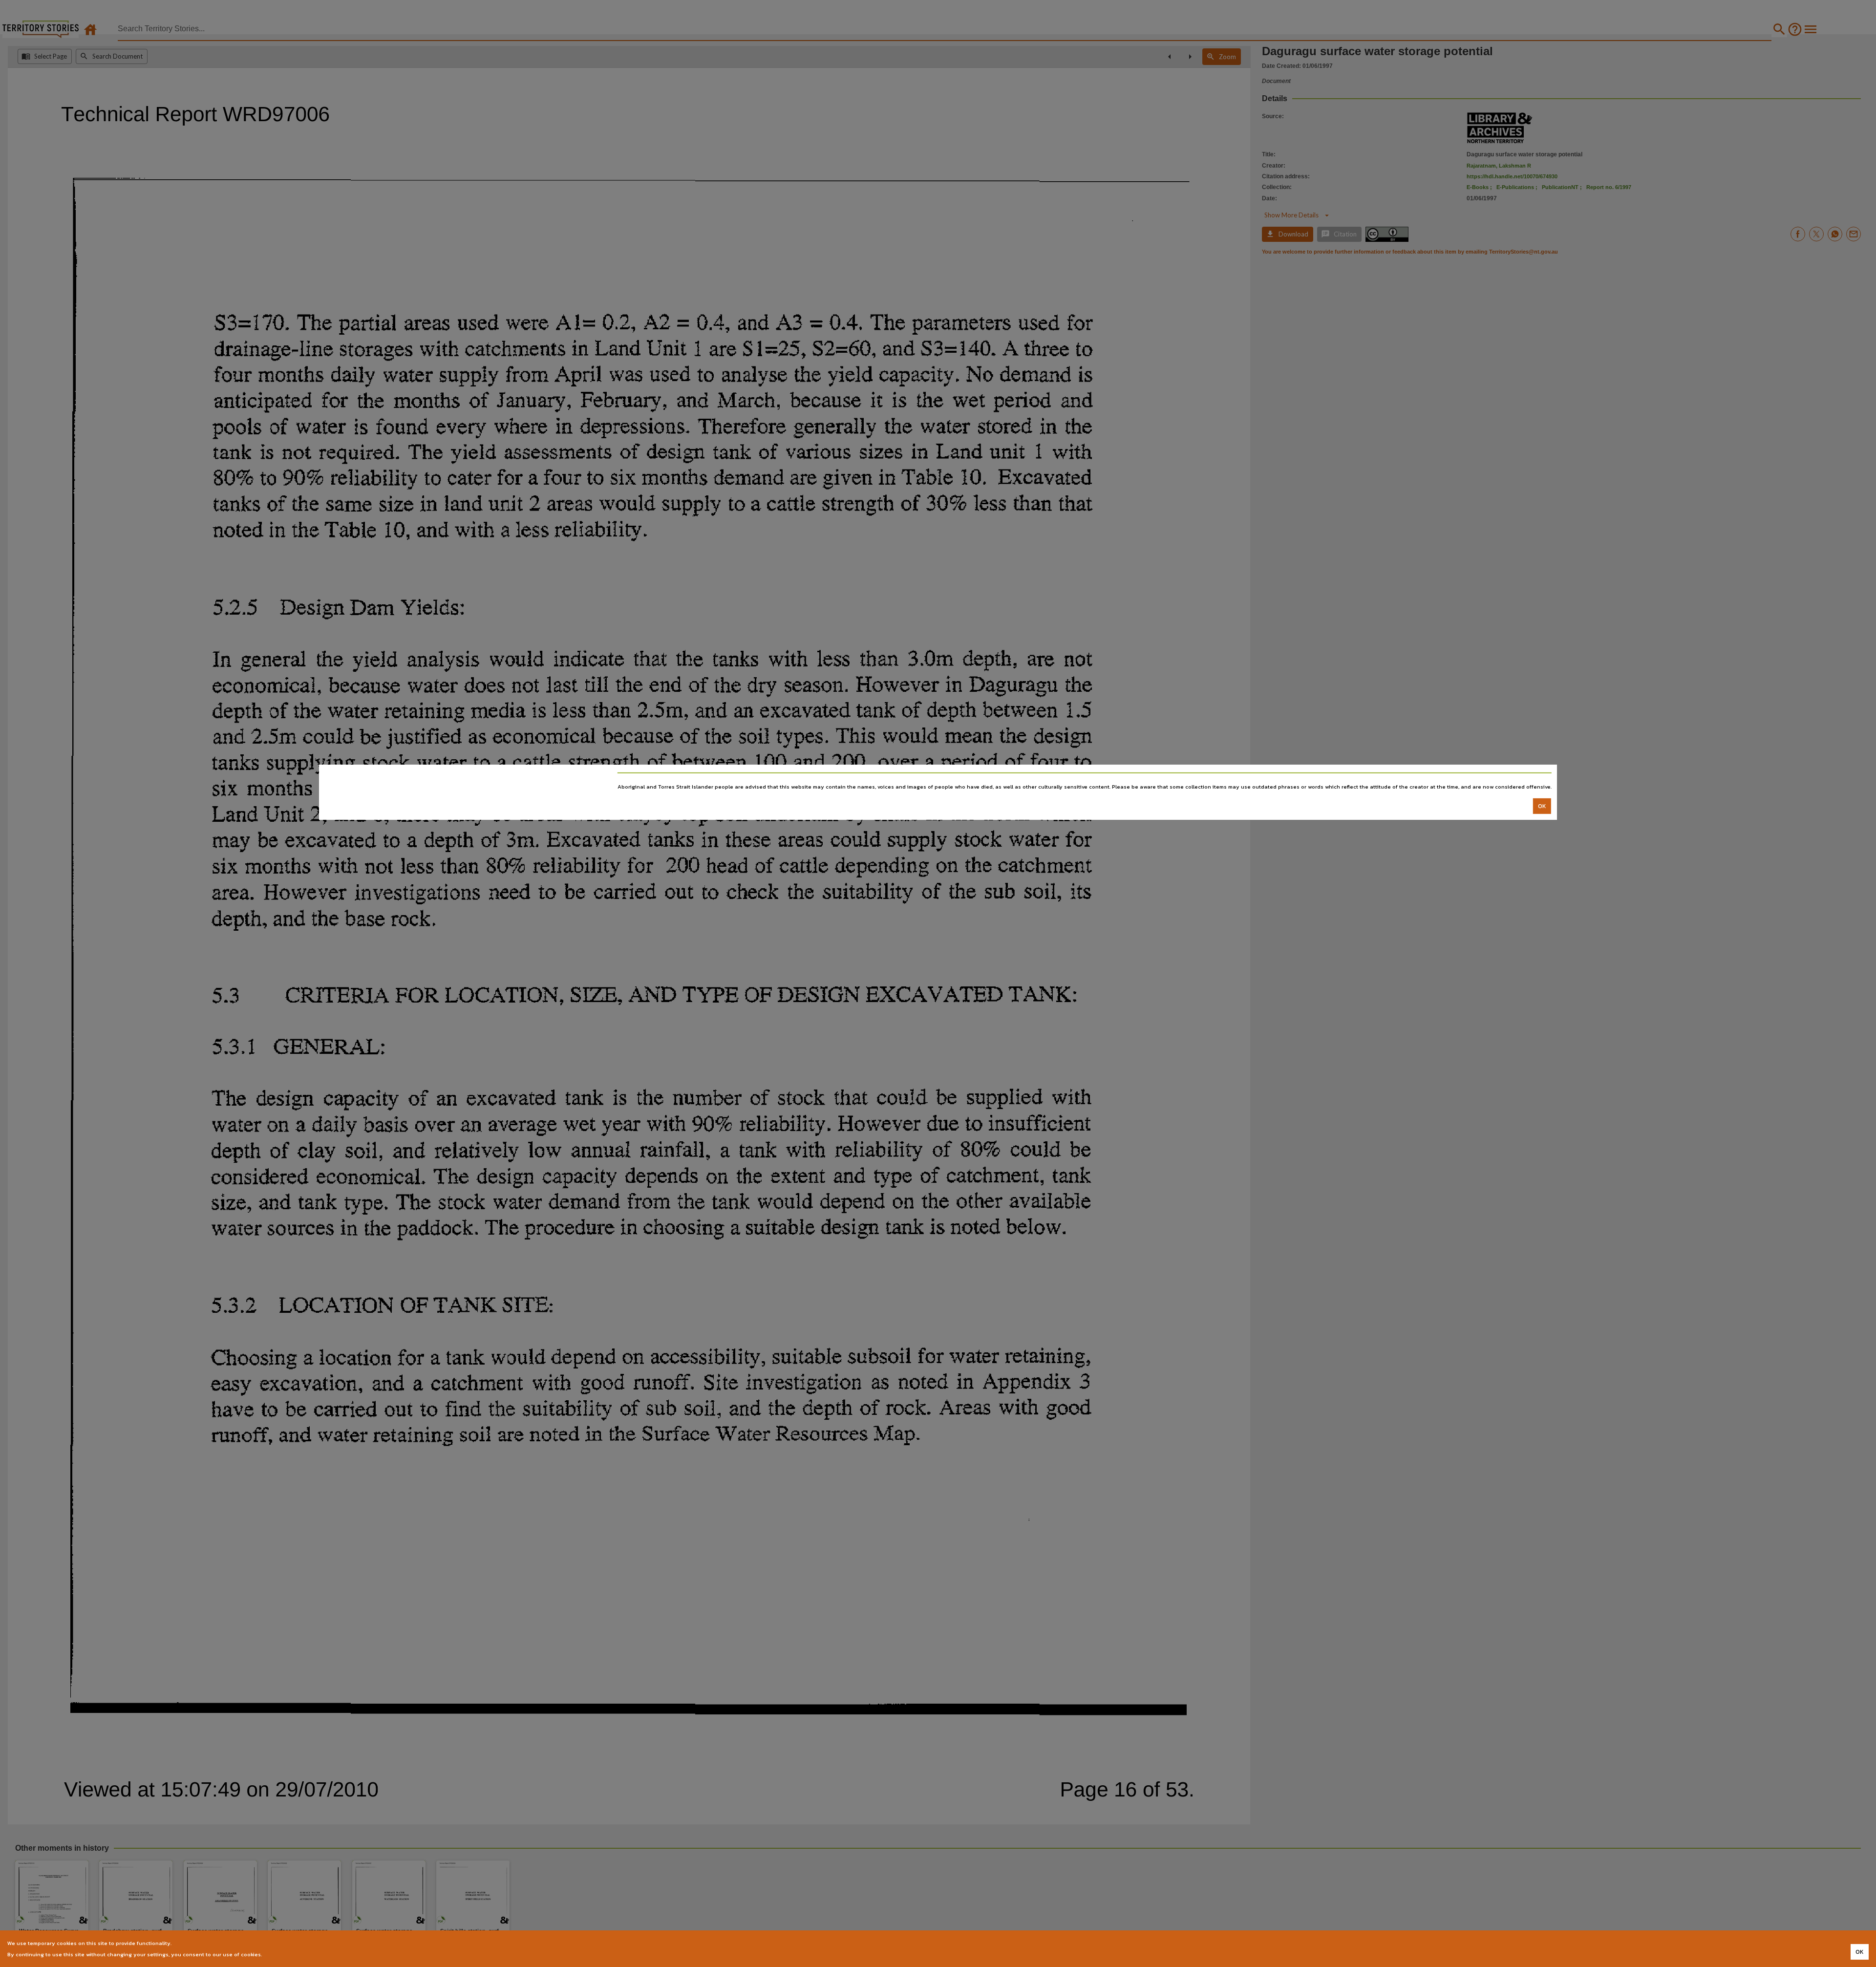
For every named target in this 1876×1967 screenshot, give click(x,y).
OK (1542, 806)
